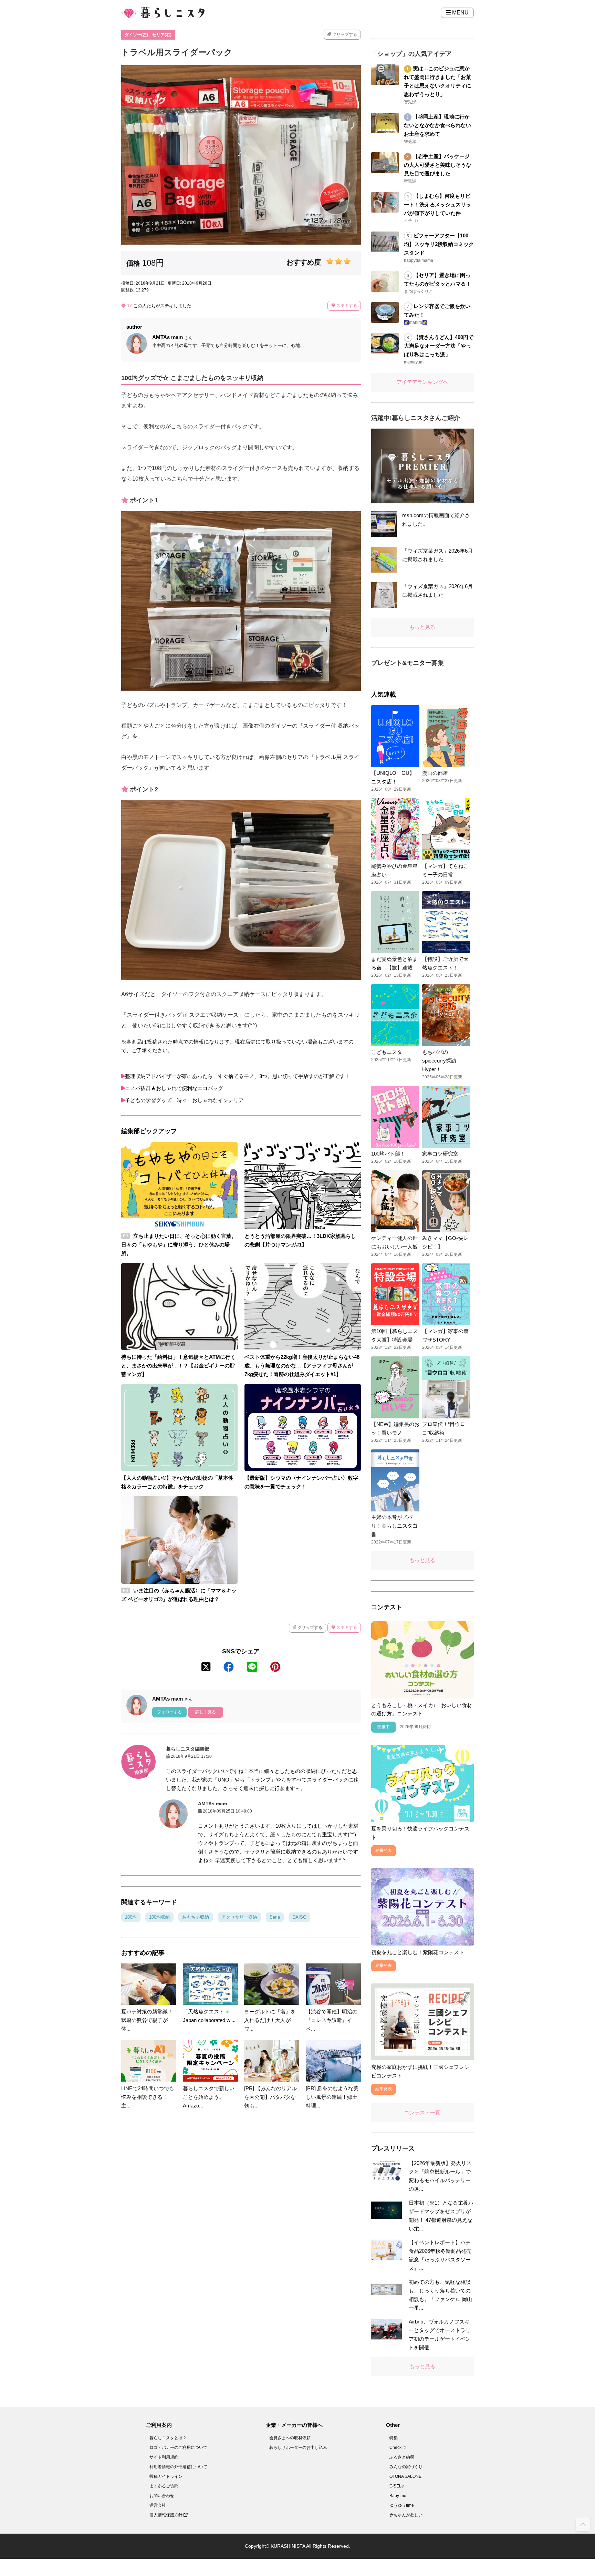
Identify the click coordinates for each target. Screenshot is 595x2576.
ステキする (346, 306)
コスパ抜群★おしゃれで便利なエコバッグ (174, 1088)
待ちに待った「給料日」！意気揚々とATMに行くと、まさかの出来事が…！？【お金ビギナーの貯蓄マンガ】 (178, 1366)
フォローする (169, 1712)
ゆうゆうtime (402, 2505)
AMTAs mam (212, 1804)
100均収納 (159, 1917)
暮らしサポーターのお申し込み (298, 2447)
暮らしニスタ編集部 (188, 1749)
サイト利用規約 (164, 2457)
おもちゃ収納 (196, 1917)
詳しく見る (206, 1712)
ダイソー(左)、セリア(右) (148, 35)
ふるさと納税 (402, 2457)
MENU (460, 13)
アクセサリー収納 (239, 1917)
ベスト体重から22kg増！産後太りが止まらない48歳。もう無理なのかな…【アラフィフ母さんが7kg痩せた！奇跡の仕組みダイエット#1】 (302, 1366)
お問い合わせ (162, 2496)
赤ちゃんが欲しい (406, 2515)
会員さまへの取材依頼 (290, 2438)
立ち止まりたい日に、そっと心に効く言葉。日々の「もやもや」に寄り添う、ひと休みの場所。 (179, 1245)
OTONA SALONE (405, 2476)
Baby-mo (398, 2496)
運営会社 (158, 2505)
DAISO (299, 1917)
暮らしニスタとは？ (168, 2438)
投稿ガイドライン (166, 2476)
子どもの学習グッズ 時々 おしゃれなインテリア (184, 1100)
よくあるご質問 (164, 2486)
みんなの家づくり (406, 2467)
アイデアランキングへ (422, 382)
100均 (131, 1917)
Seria (275, 1917)
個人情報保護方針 (166, 2515)
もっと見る (422, 627)
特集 (394, 2438)
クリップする (344, 34)
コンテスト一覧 (422, 2112)
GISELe (397, 2486)
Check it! (398, 2447)
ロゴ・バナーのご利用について (178, 2447)
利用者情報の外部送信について (178, 2467)
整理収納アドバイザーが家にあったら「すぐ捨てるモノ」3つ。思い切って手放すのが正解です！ (237, 1076)
